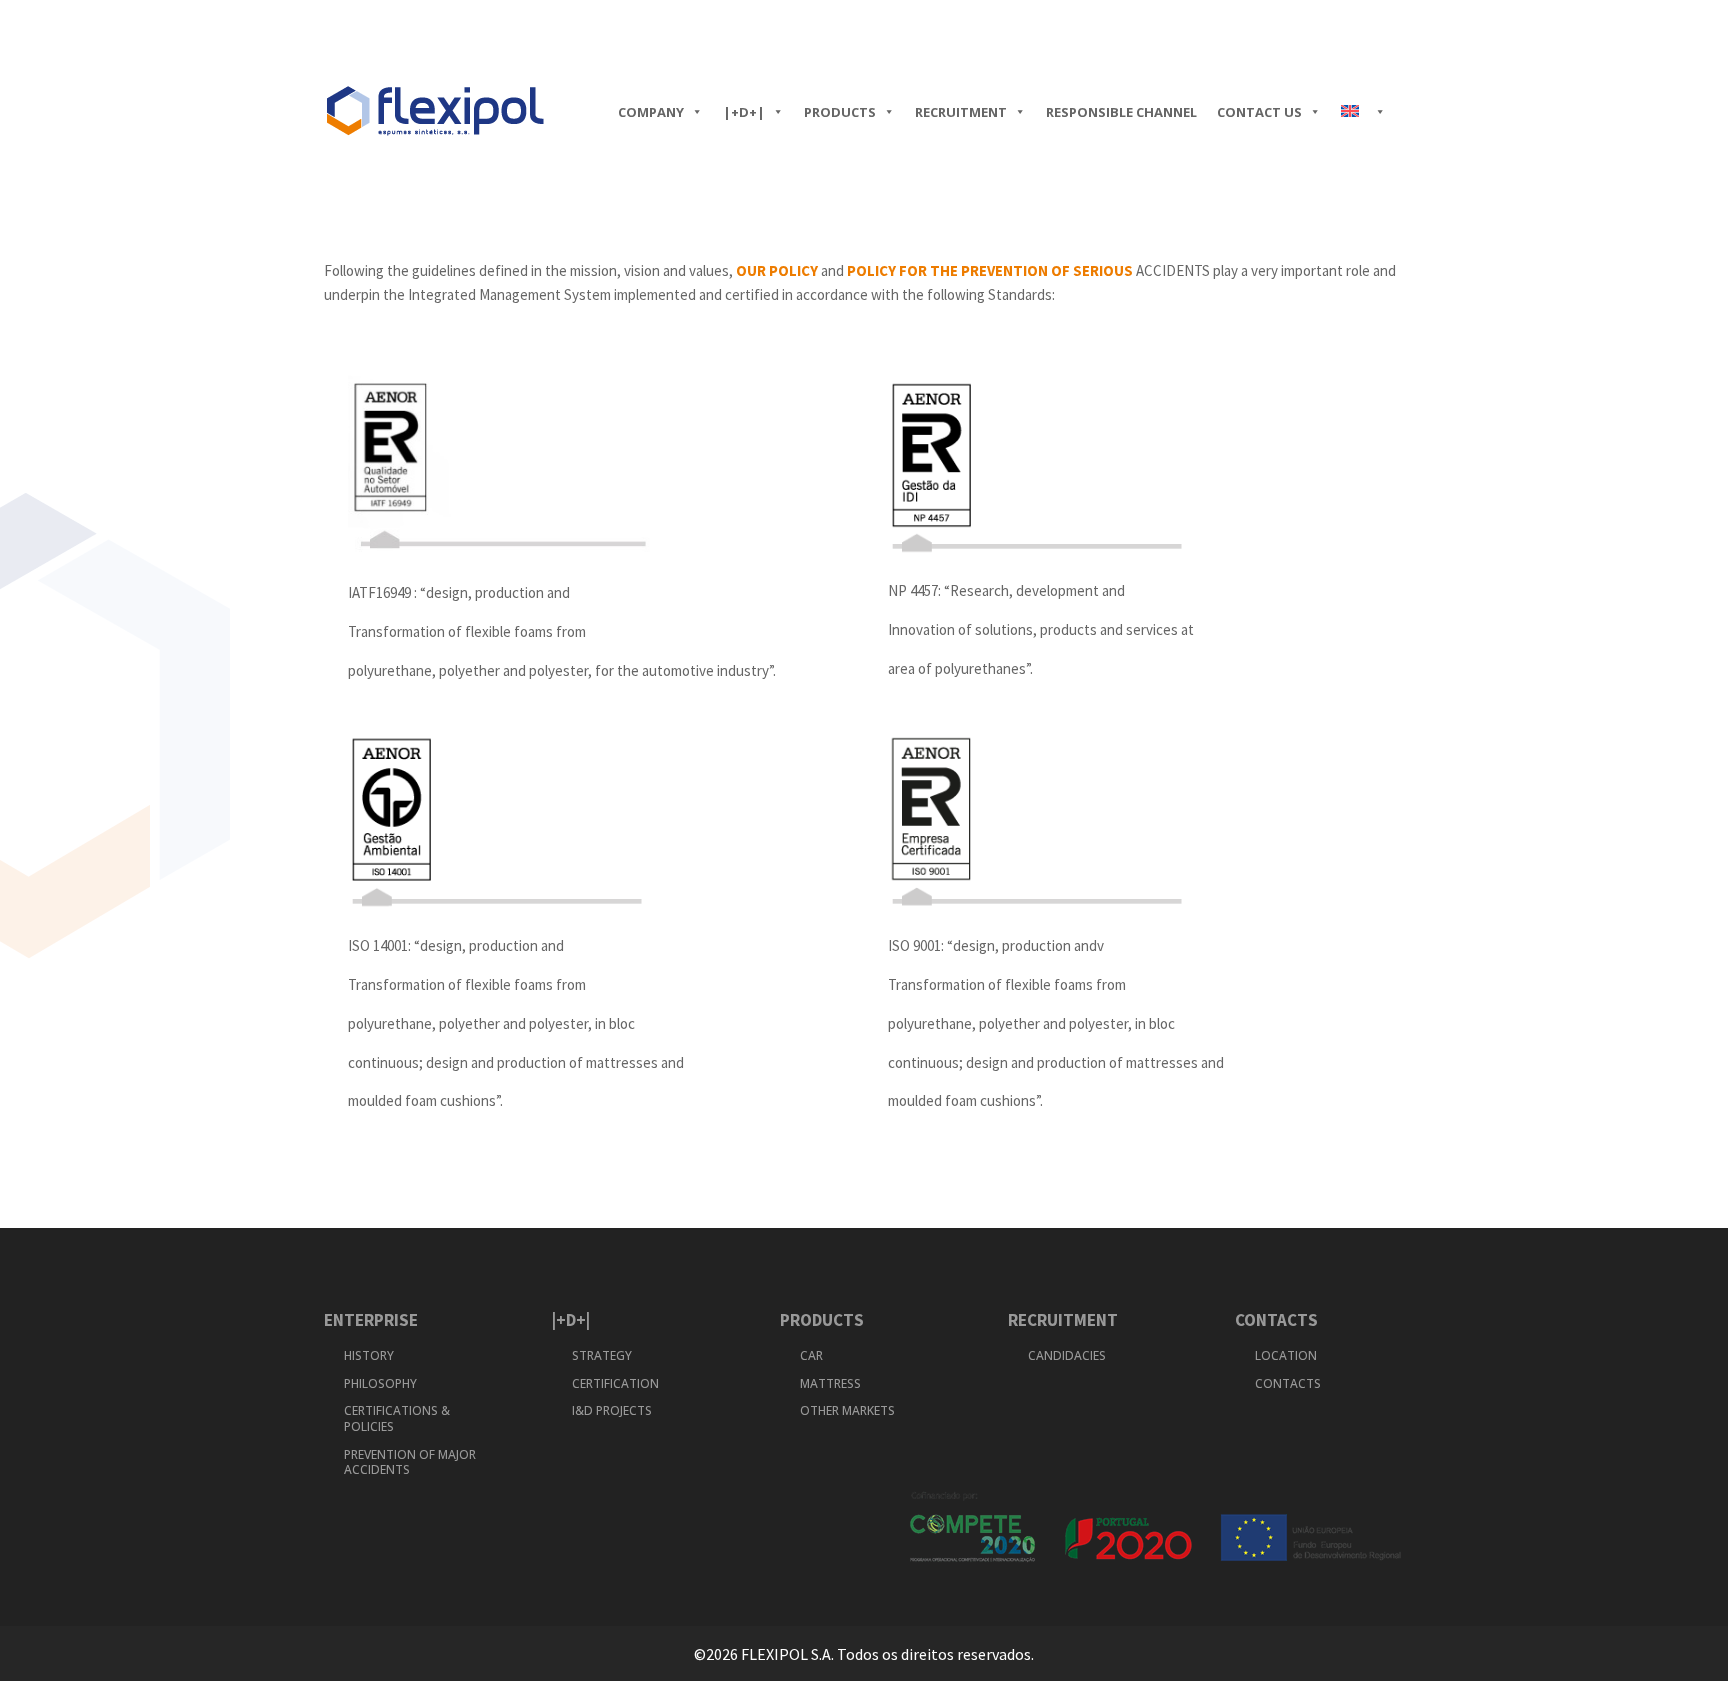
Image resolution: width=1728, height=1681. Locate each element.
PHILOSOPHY (380, 1383)
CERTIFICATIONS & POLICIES (397, 1418)
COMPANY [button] (651, 112)
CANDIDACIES (1067, 1355)
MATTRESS (830, 1383)
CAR (811, 1355)
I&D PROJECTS (612, 1410)
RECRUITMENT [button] (961, 112)
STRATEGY (602, 1355)
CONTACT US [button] (1259, 112)
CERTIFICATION (615, 1383)
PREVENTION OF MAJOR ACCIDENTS (410, 1462)
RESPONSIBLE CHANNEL (1121, 112)
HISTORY (369, 1355)
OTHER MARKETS (847, 1410)
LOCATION (1286, 1355)
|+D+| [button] (744, 112)
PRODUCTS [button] (840, 112)
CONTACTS (1288, 1383)
